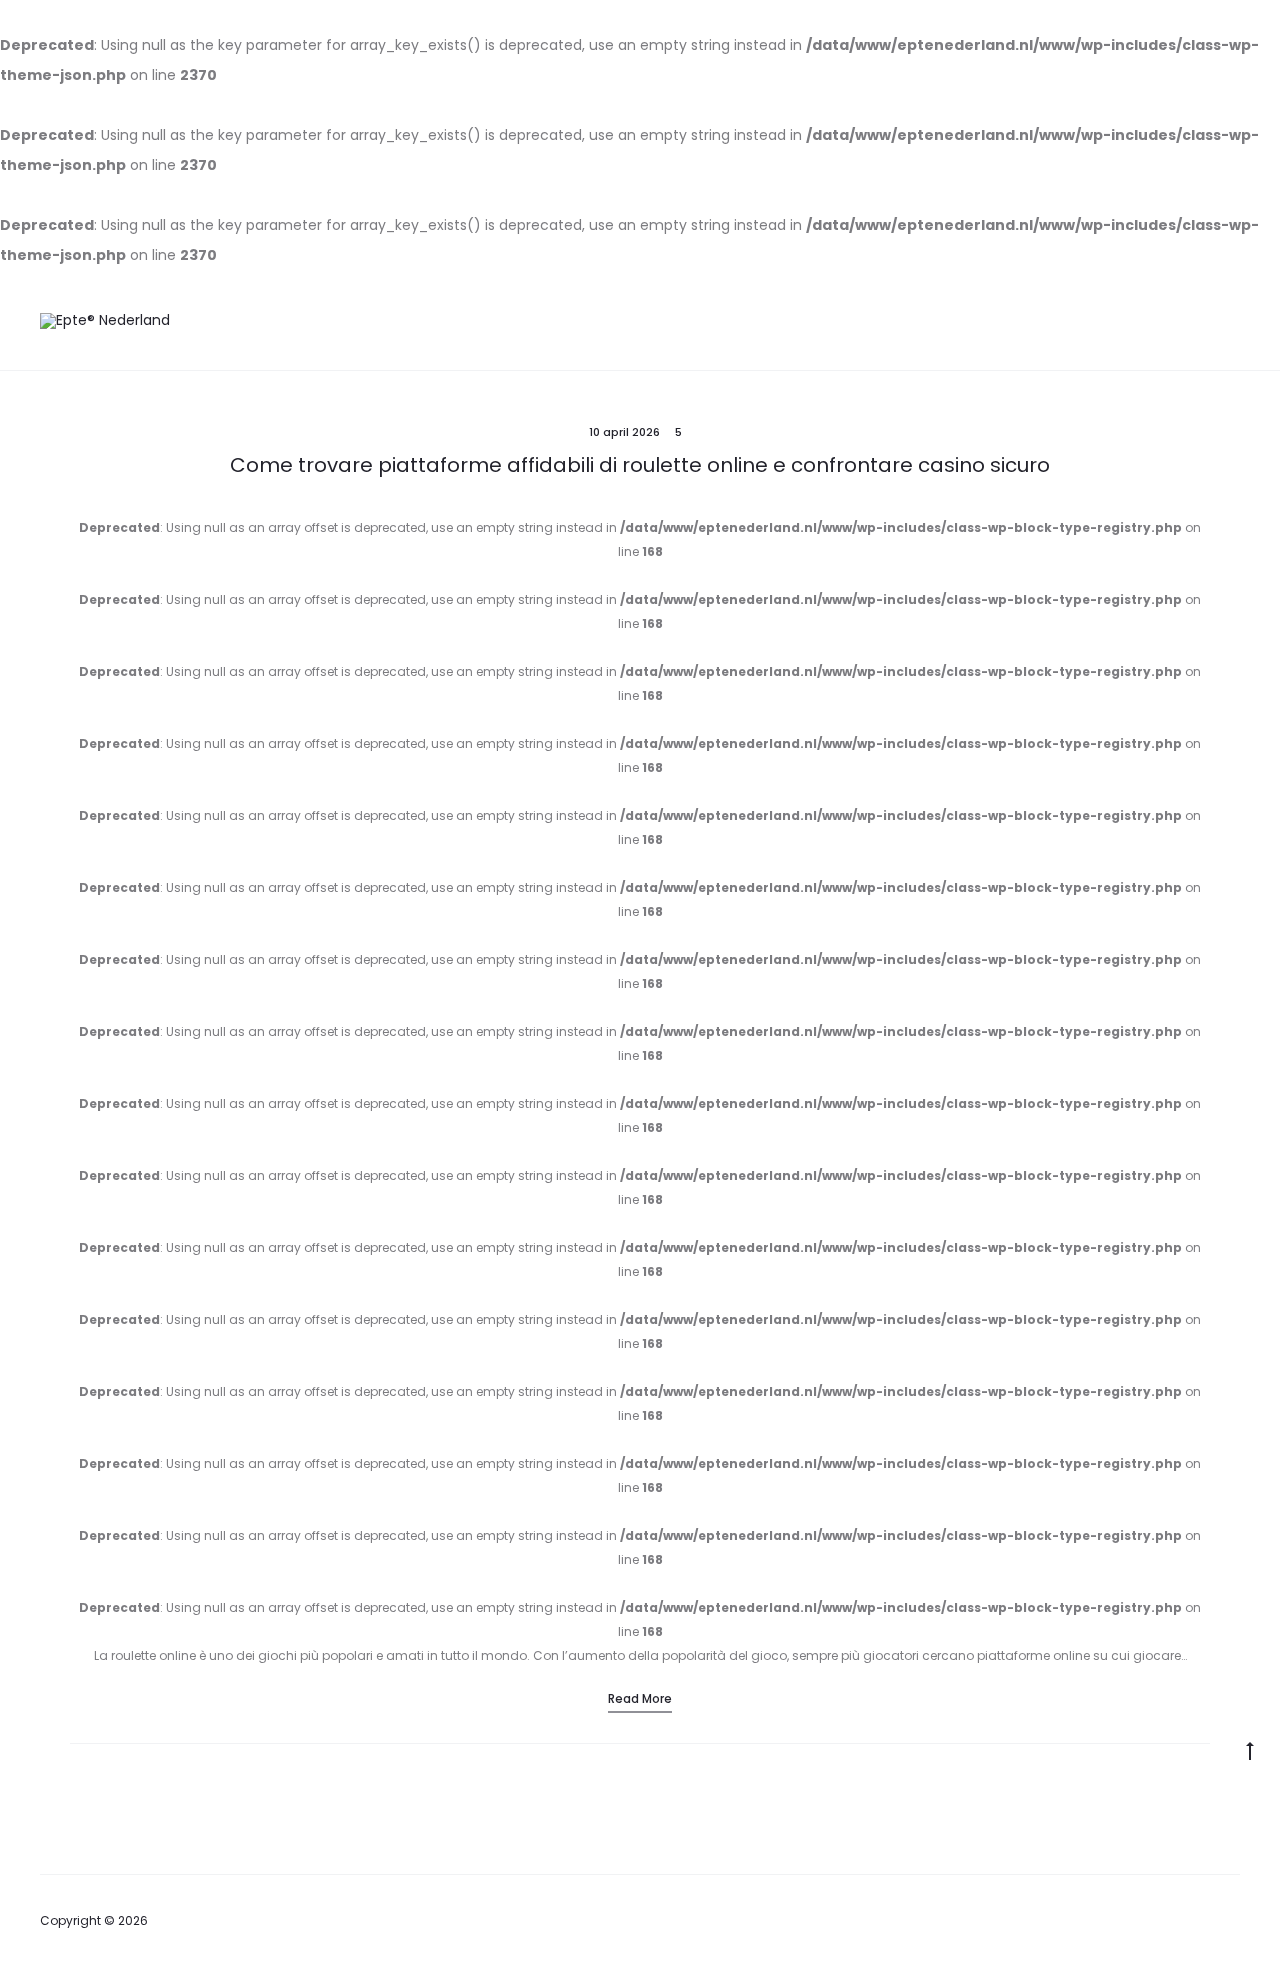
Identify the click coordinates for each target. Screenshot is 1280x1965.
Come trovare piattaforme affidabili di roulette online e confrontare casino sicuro (640, 465)
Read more (640, 1698)
